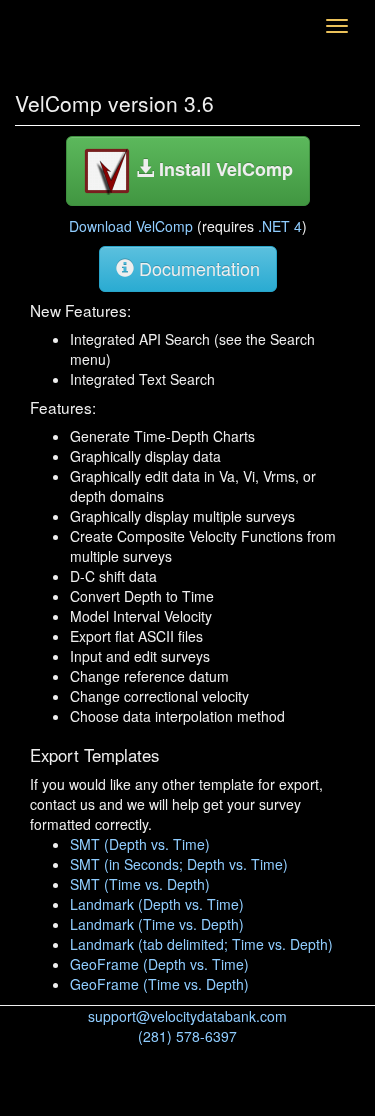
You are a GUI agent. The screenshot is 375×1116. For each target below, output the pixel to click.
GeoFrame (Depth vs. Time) (159, 964)
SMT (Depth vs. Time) (140, 844)
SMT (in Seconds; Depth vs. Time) (179, 864)
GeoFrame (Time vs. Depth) (159, 984)
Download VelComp (131, 226)
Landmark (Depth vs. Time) (157, 904)
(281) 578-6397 (187, 1036)
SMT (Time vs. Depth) (140, 884)
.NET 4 (280, 226)
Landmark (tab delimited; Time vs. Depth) (201, 944)
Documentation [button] (197, 268)
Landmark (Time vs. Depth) (157, 924)
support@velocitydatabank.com (187, 1016)
